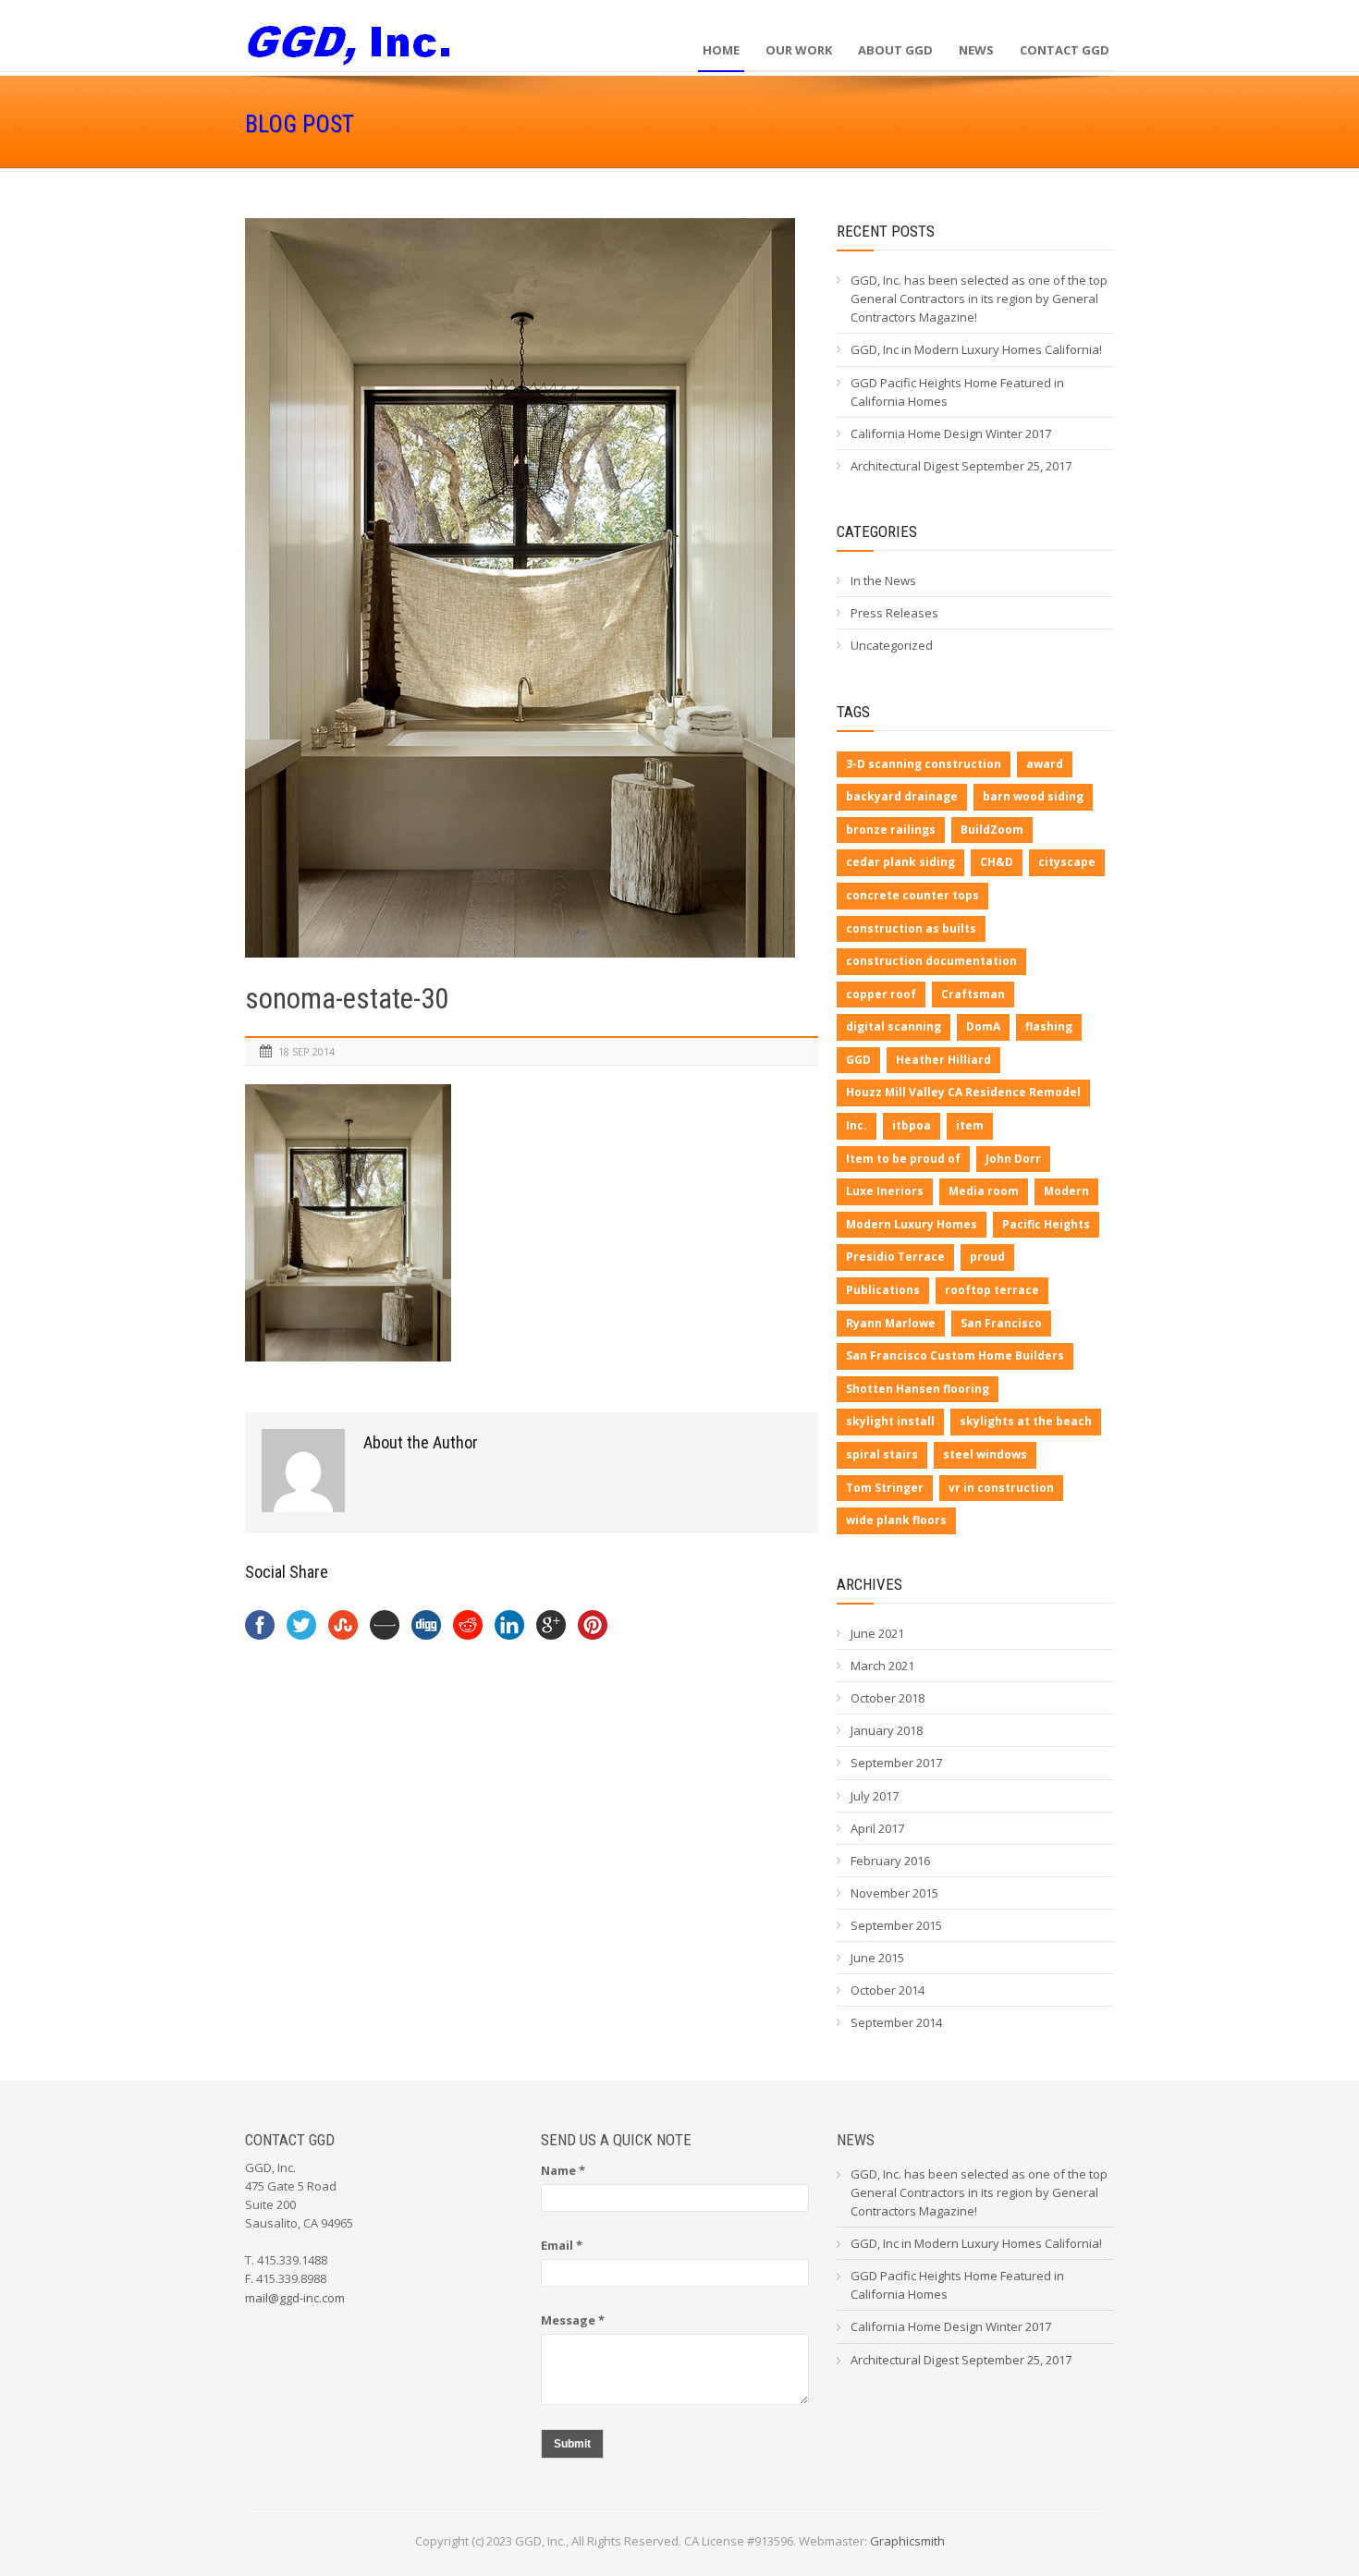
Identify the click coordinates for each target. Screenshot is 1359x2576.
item (970, 1125)
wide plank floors (896, 1520)
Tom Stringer (885, 1488)
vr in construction (1001, 1488)
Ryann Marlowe (891, 1323)
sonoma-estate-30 (347, 999)
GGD (858, 1060)
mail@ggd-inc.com (295, 2298)
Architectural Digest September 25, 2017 (961, 466)
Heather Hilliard (943, 1060)
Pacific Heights (1046, 1224)
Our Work (799, 50)
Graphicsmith (907, 2541)
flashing (1049, 1026)
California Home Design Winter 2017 (951, 433)
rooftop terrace (992, 1290)
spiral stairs (882, 1454)
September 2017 (896, 1763)
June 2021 (877, 1633)
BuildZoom (992, 830)
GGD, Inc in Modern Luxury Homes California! (976, 349)
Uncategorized (892, 645)
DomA (983, 1026)
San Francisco (1001, 1323)
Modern (1066, 1191)
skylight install (890, 1421)
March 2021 (882, 1666)
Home (721, 50)
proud (987, 1257)
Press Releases (894, 613)
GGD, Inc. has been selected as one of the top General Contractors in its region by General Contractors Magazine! (979, 299)
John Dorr (1013, 1159)
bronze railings (891, 830)
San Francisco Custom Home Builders (955, 1355)
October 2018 (888, 1698)
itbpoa (912, 1125)
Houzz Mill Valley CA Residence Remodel (963, 1092)
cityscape (1067, 862)
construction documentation (931, 961)
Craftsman (973, 994)
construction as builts (911, 928)
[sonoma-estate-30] (532, 588)
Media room (984, 1191)
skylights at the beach (1026, 1421)
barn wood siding (1033, 796)
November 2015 (894, 1893)
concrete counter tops (912, 895)
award (1045, 764)
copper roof (881, 994)
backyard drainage (902, 796)
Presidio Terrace (895, 1257)
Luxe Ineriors (885, 1191)
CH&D (997, 862)
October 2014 (888, 1990)
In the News (883, 580)
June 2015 (877, 1958)
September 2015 (896, 1925)
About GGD (895, 50)
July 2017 (875, 1796)
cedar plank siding (900, 862)
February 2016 (890, 1861)
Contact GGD (1065, 50)
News (976, 50)
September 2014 (896, 2022)
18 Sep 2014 (306, 1051)
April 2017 (877, 1828)
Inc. (857, 1125)
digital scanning (894, 1026)
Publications (883, 1290)
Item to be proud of (903, 1159)
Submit (572, 2444)
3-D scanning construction (924, 764)
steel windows (985, 1454)
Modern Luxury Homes (912, 1224)
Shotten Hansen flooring (918, 1389)
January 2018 (887, 1730)
